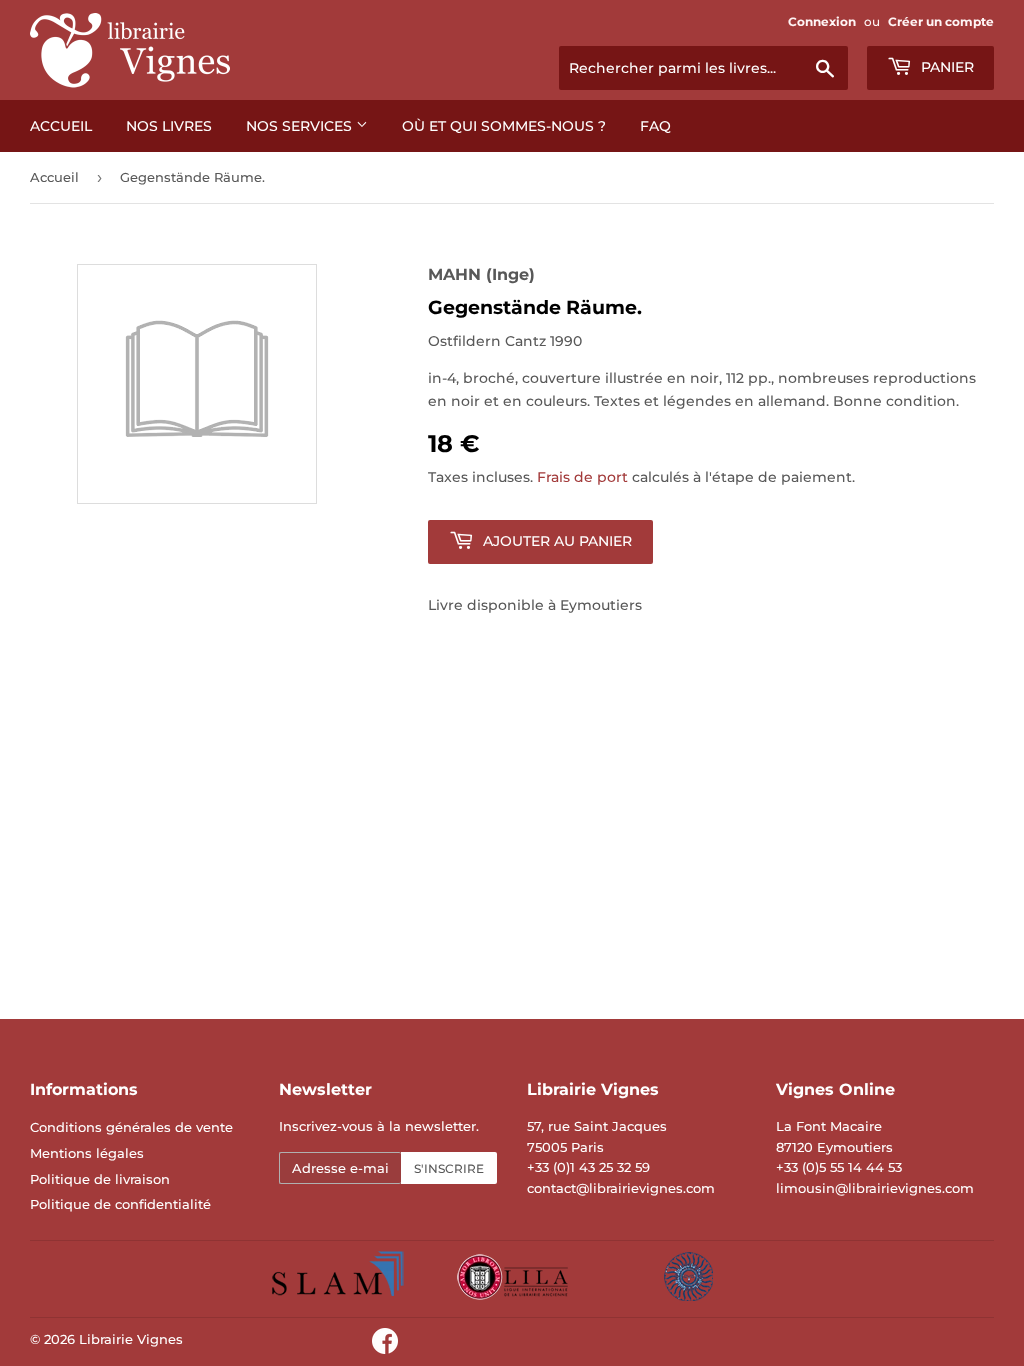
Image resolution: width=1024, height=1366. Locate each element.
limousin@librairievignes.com (875, 1188)
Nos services (301, 126)
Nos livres (169, 126)
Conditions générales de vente (131, 1127)
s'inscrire (449, 1168)
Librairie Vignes (131, 1339)
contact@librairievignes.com (621, 1188)
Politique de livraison (100, 1179)
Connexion (822, 21)
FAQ (655, 126)
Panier (945, 67)
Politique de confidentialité (120, 1204)
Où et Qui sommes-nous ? (504, 126)
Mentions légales (87, 1153)
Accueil (61, 126)
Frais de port (582, 477)
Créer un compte (941, 21)
